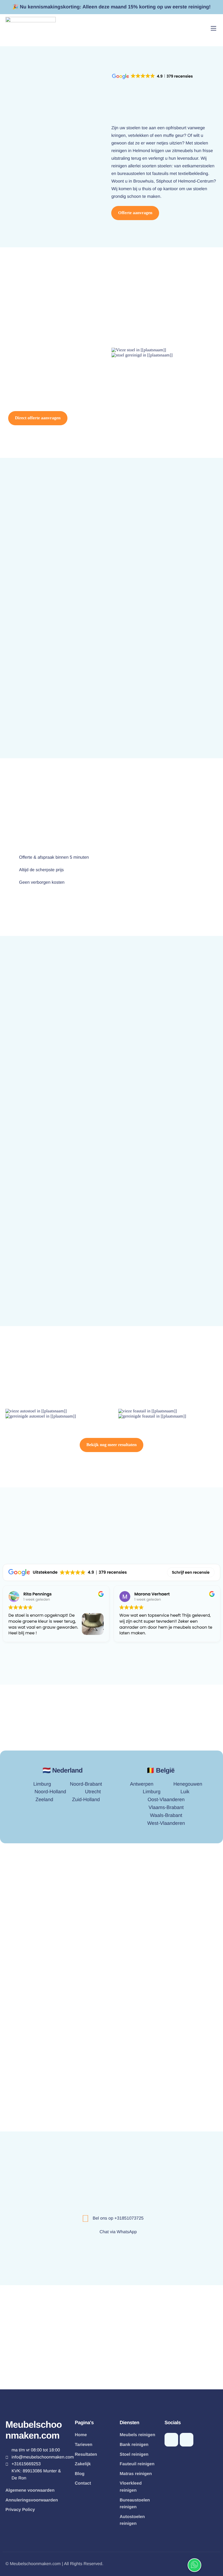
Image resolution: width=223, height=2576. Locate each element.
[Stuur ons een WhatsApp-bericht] (194, 2565)
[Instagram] (187, 2440)
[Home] (31, 28)
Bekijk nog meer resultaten (112, 1445)
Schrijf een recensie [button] (191, 1572)
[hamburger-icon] (213, 28)
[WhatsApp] (171, 2440)
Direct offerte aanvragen (38, 418)
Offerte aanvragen (135, 213)
